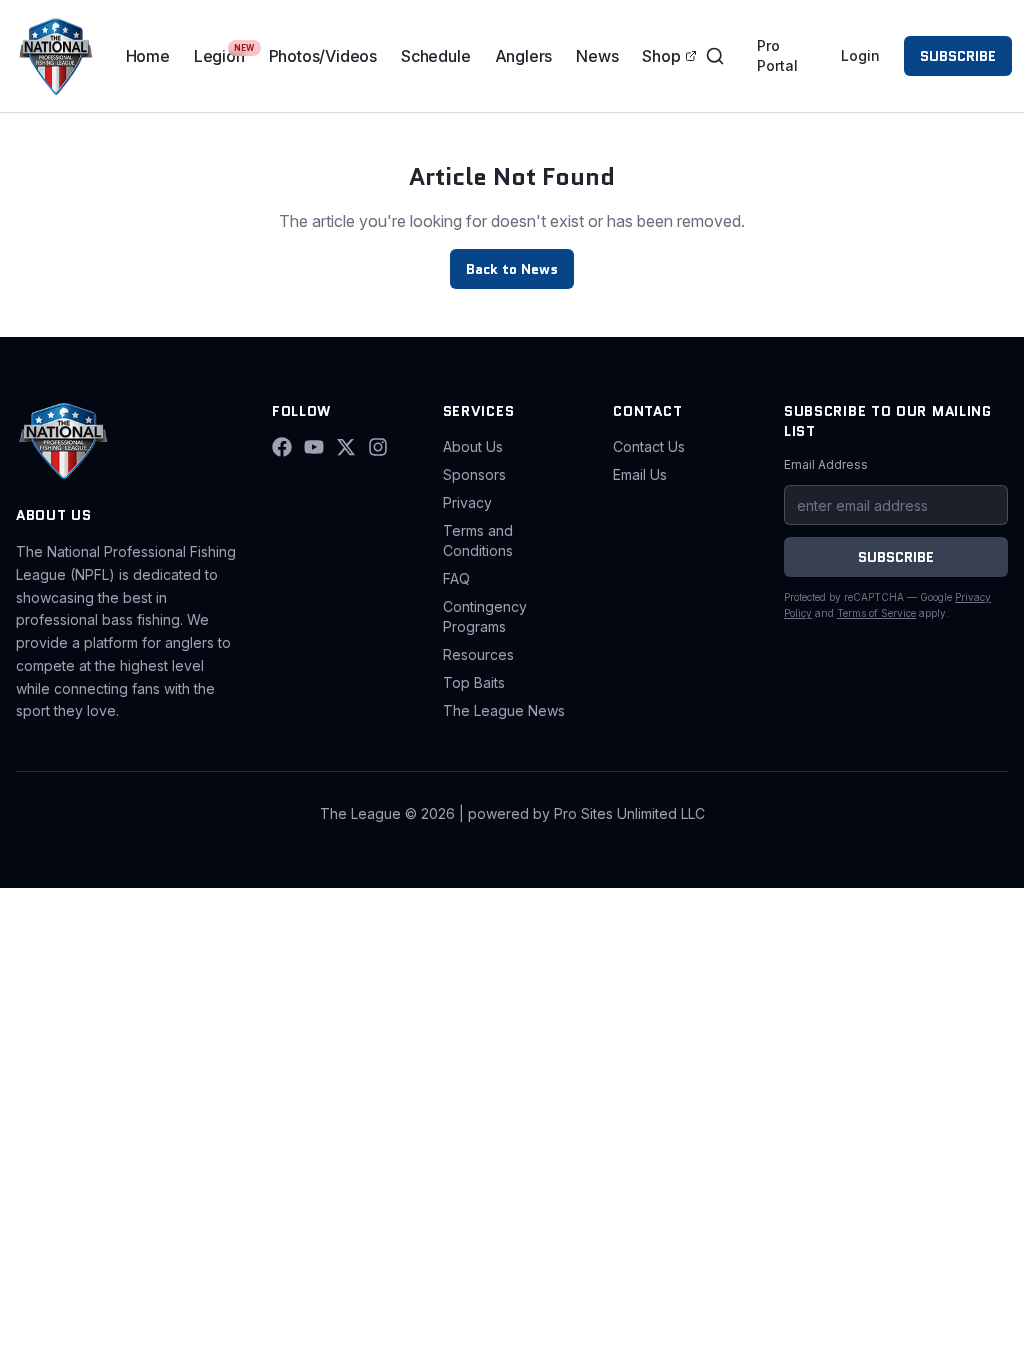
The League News (504, 710)
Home (148, 56)
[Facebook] (282, 447)
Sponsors (474, 474)
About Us (473, 446)
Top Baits (474, 682)
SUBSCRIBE (958, 56)
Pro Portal (777, 55)
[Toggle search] (715, 56)
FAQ (456, 578)
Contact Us (649, 446)
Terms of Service (876, 613)
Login (860, 55)
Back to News (512, 269)
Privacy (467, 502)
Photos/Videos (323, 56)
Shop (661, 56)
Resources (478, 654)
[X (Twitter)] (346, 447)
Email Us (640, 474)
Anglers (524, 56)
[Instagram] (378, 447)
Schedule (435, 56)
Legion (219, 56)
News (597, 56)
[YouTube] (314, 447)
